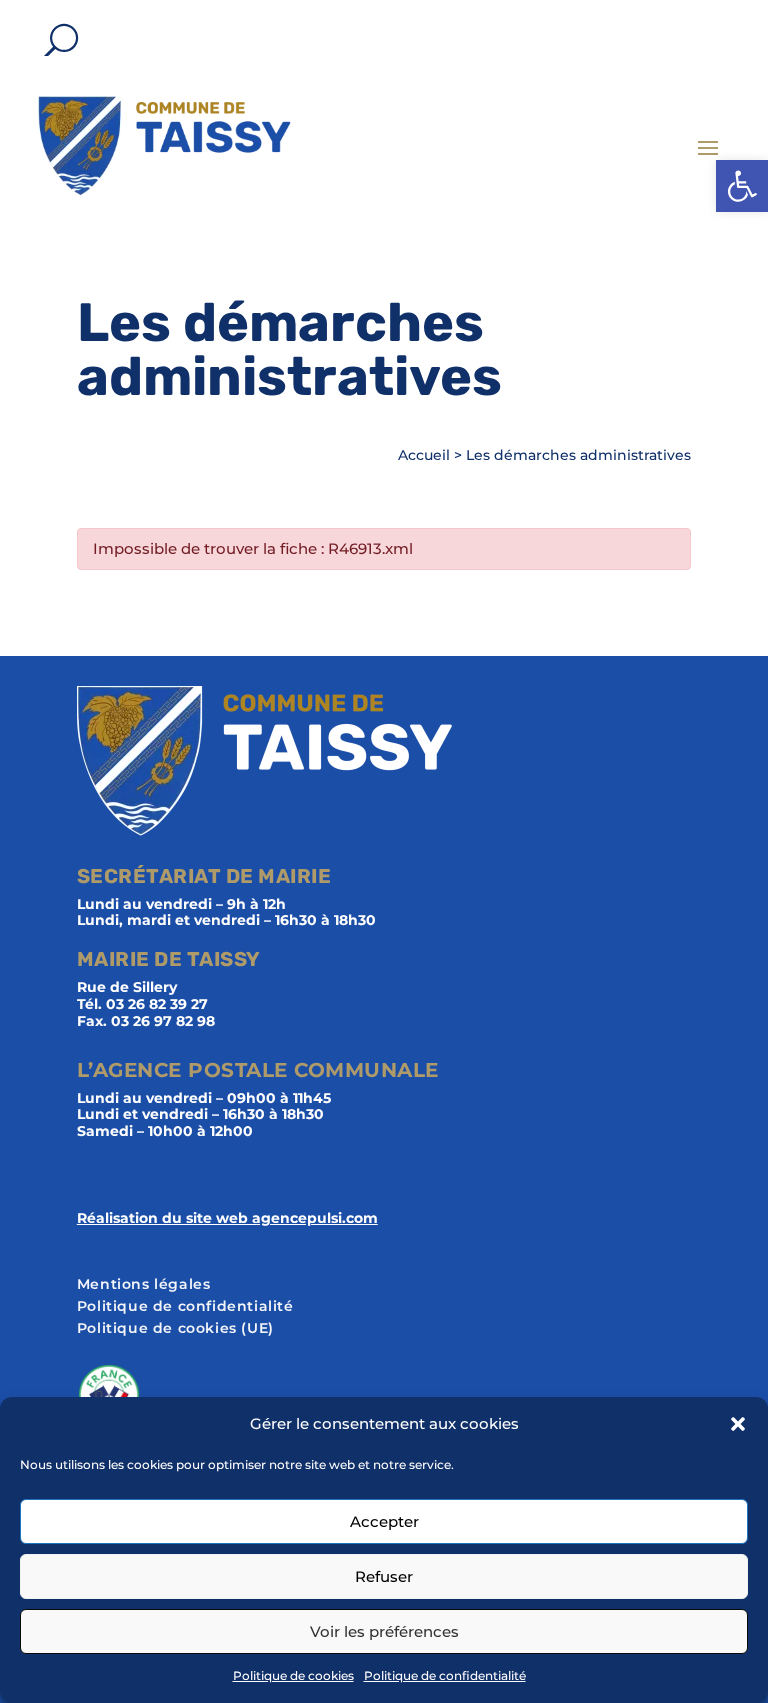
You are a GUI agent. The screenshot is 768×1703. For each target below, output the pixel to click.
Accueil (424, 455)
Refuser (384, 1576)
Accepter (384, 1521)
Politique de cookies (293, 1675)
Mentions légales (144, 1285)
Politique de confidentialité (445, 1675)
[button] (742, 186)
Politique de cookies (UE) (175, 1329)
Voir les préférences (384, 1631)
